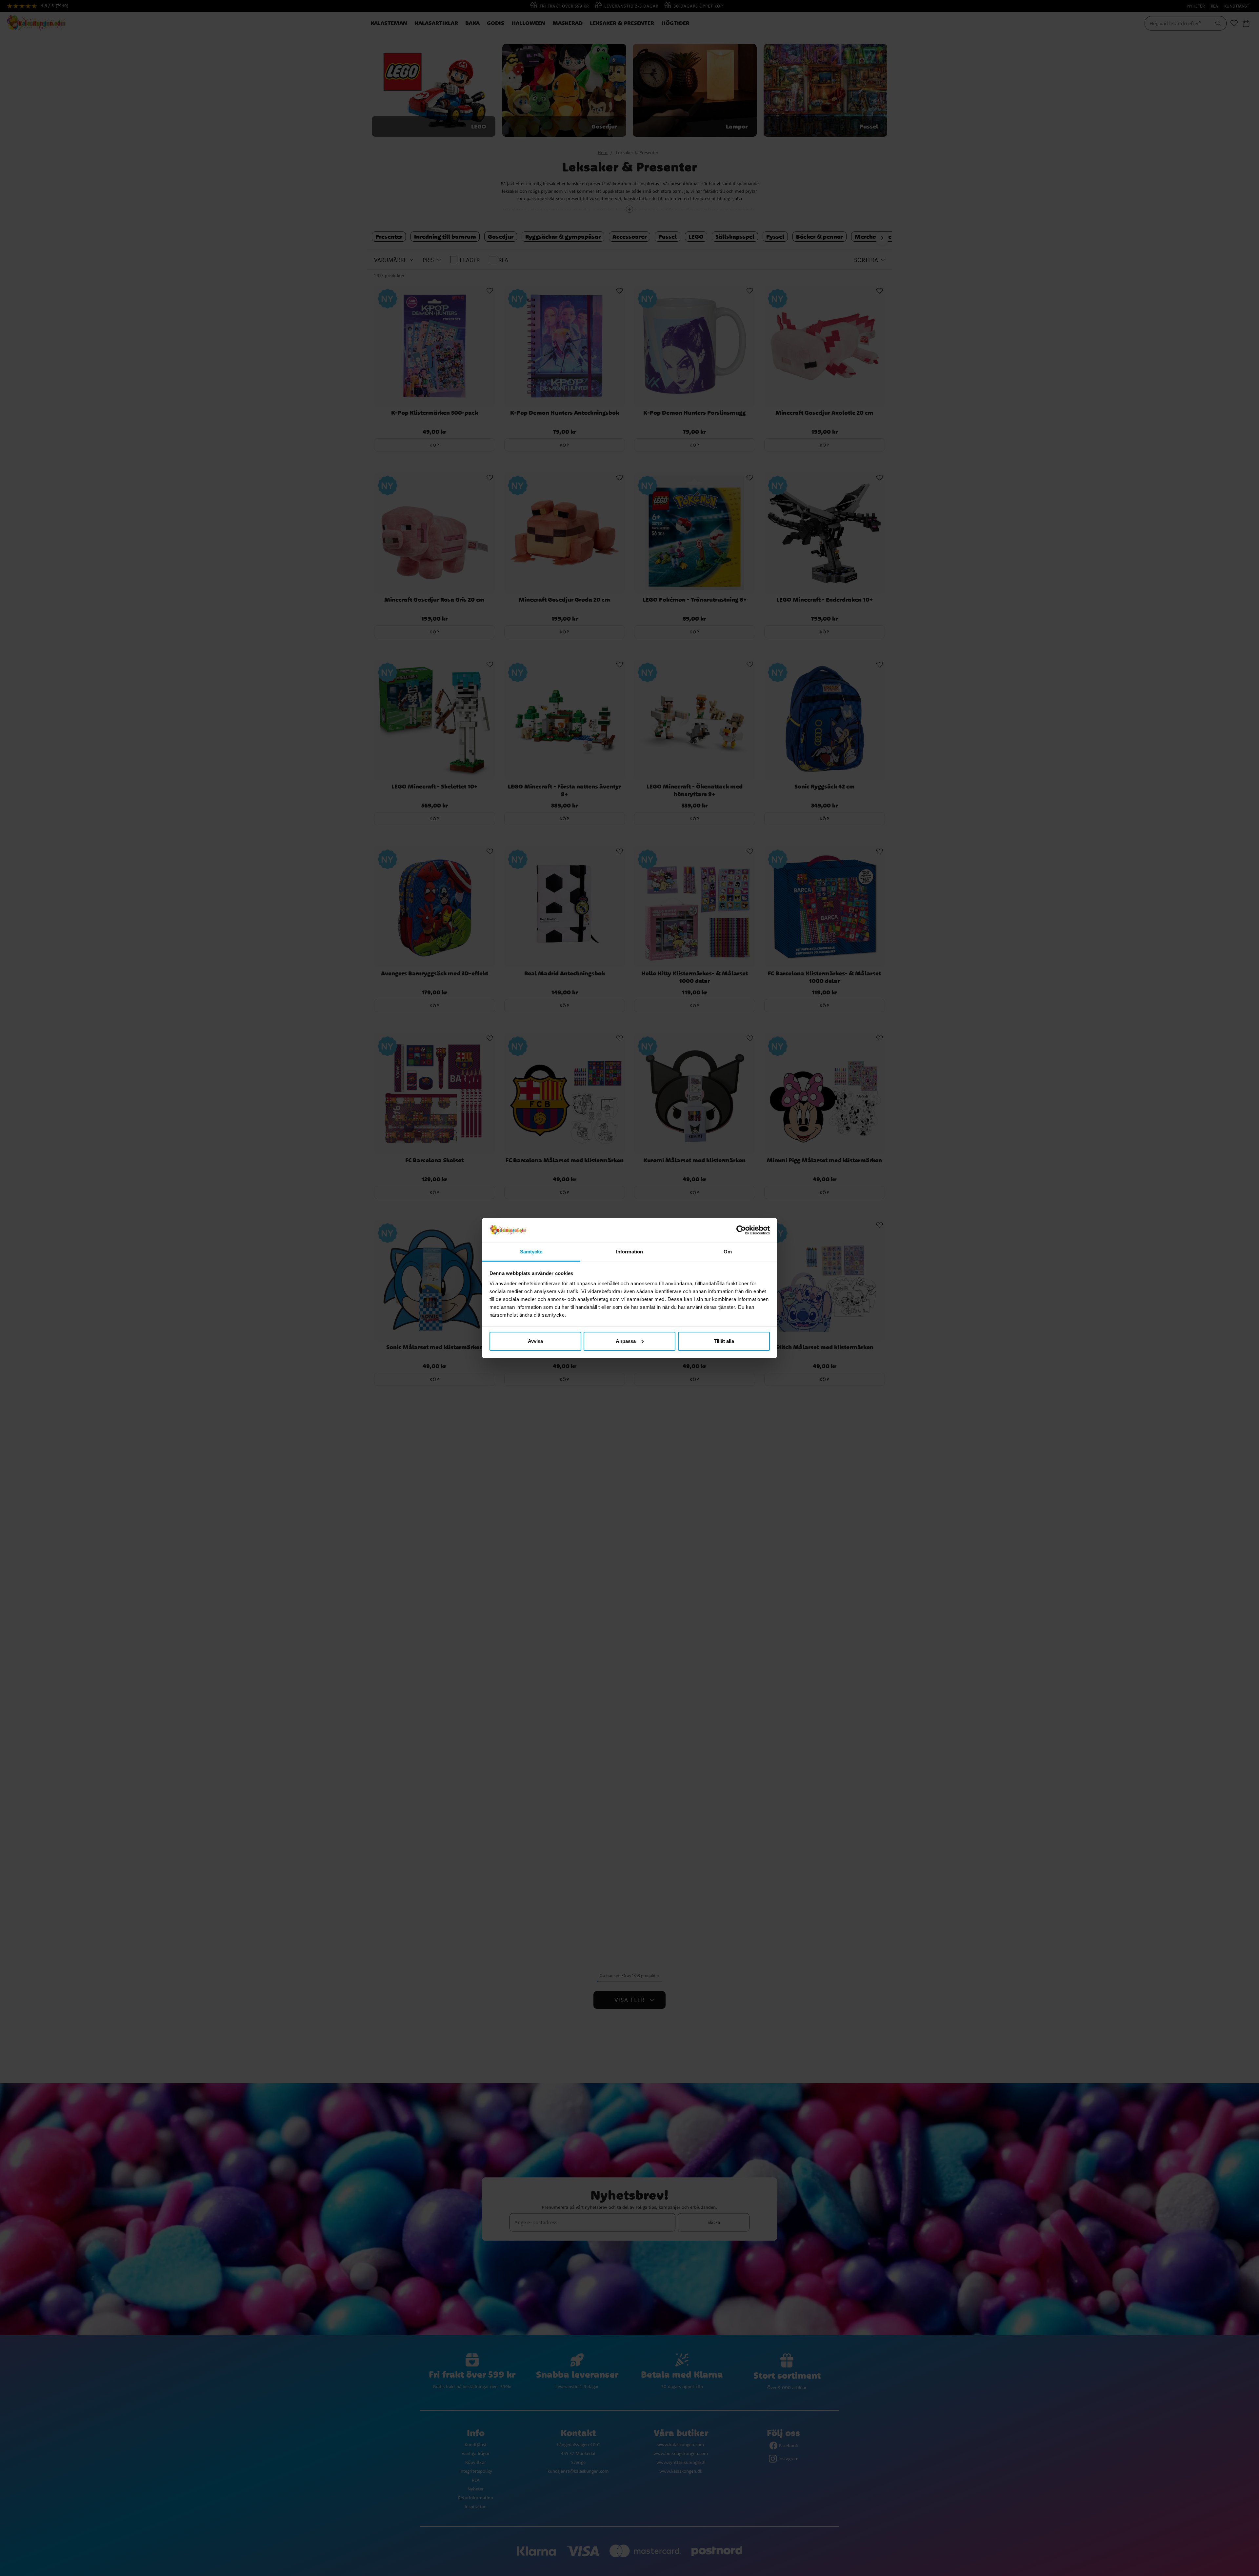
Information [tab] (629, 1252)
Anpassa (626, 1341)
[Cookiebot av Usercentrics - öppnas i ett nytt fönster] (741, 1230)
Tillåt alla (724, 1341)
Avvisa (535, 1341)
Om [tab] (728, 1252)
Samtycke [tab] (531, 1252)
